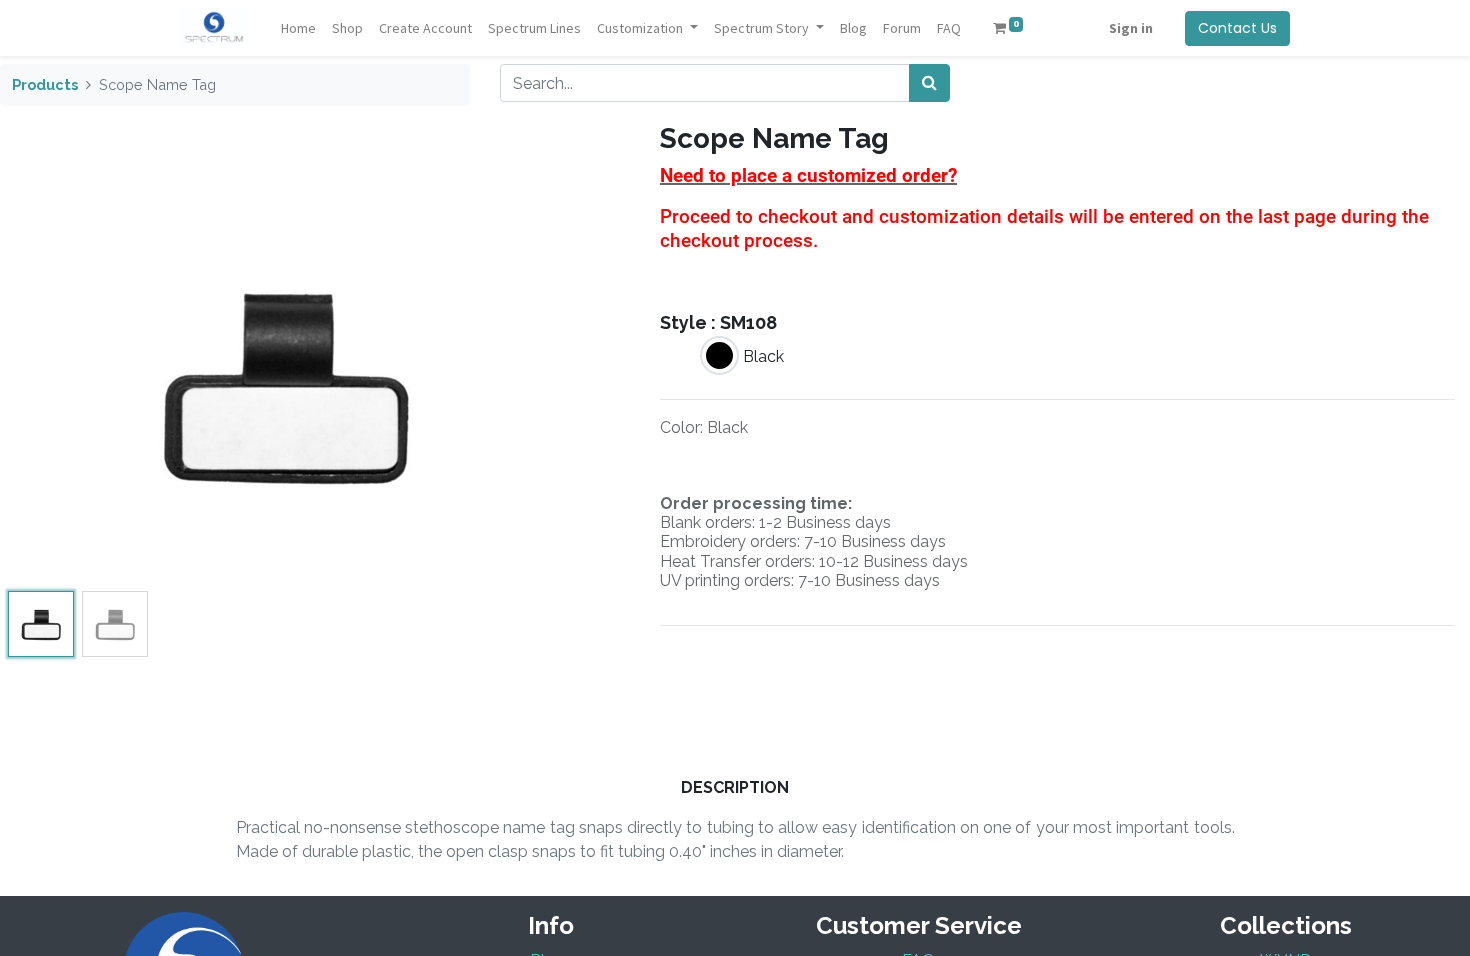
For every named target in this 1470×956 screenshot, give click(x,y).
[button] (42, 383)
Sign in (1131, 28)
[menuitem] (298, 28)
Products (45, 84)
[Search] (929, 83)
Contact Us (1237, 28)
